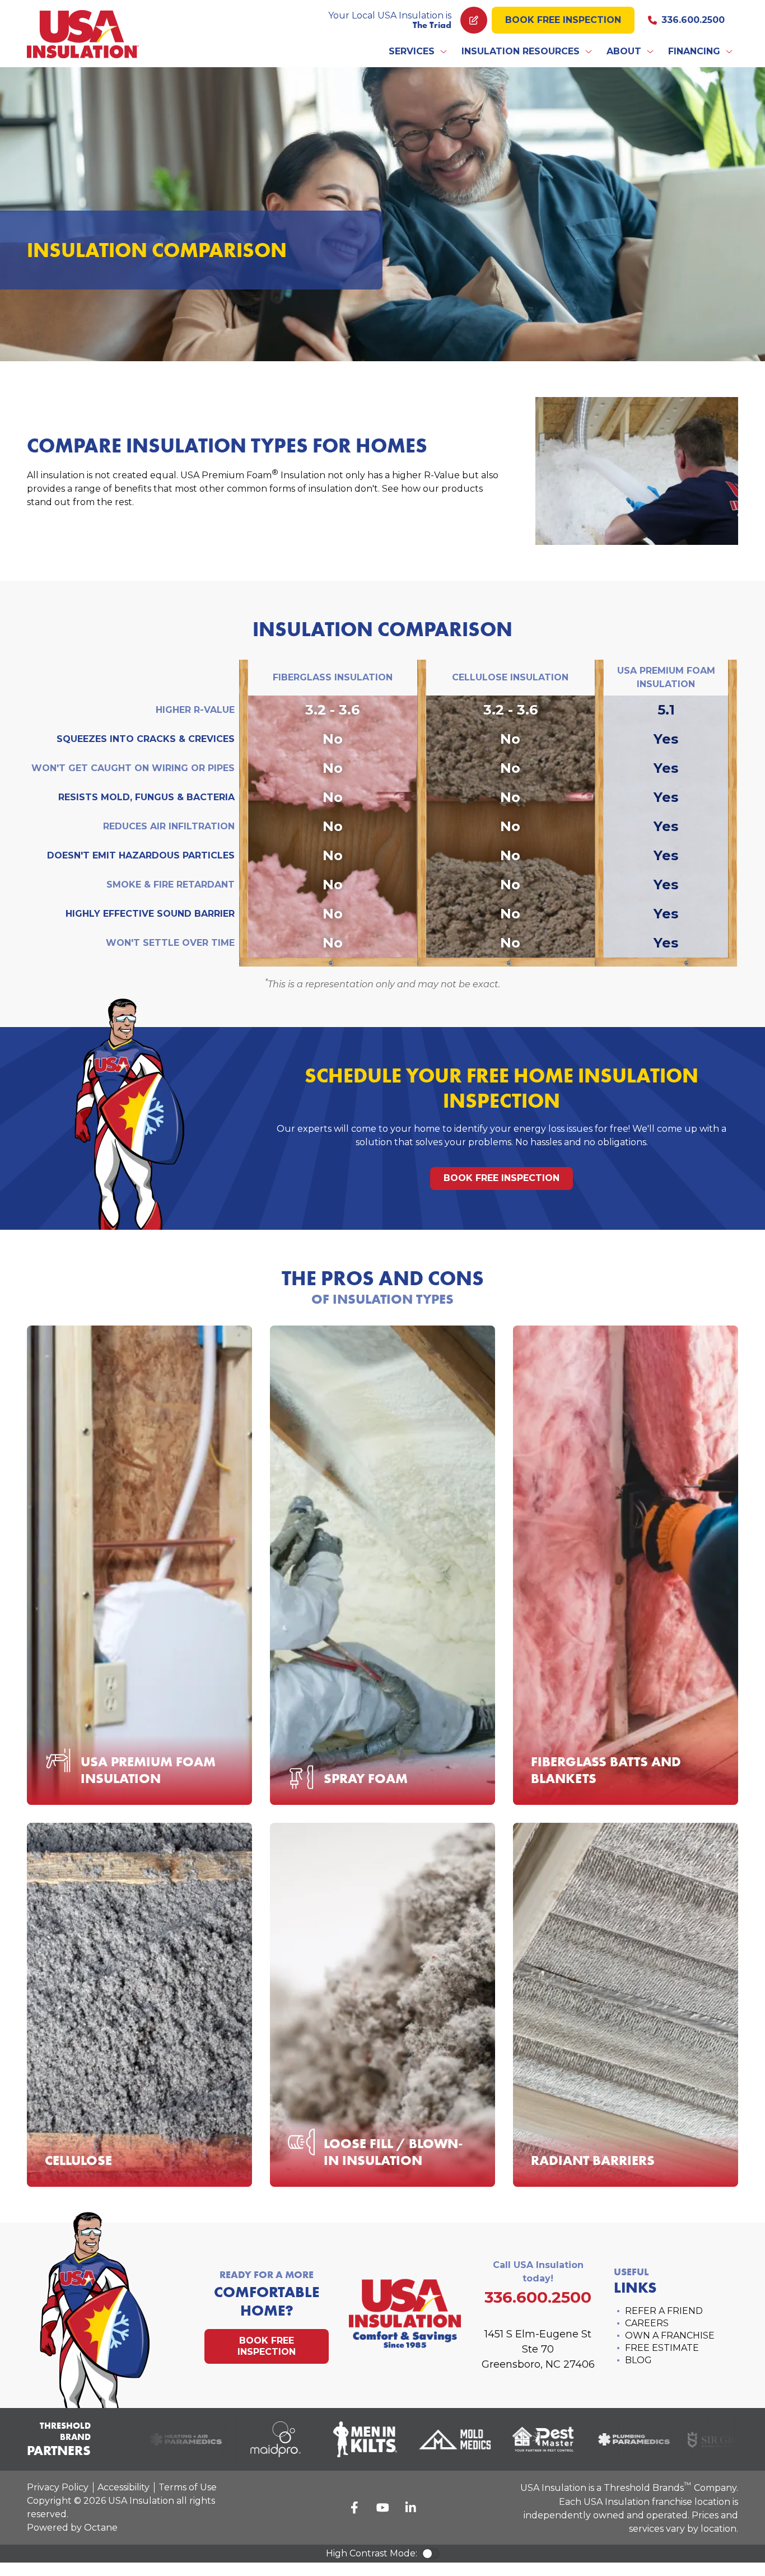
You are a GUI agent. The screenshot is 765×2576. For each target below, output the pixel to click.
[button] (418, 52)
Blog (638, 2360)
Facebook (354, 2508)
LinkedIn (411, 2508)
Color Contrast (431, 2554)
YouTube (382, 2508)
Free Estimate (662, 2348)
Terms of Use (188, 2487)
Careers (647, 2323)
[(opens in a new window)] (161, 2439)
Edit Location (474, 20)
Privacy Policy (58, 2487)
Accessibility (123, 2487)
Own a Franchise (670, 2335)
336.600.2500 (693, 20)
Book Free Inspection (563, 20)
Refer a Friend (664, 2311)
